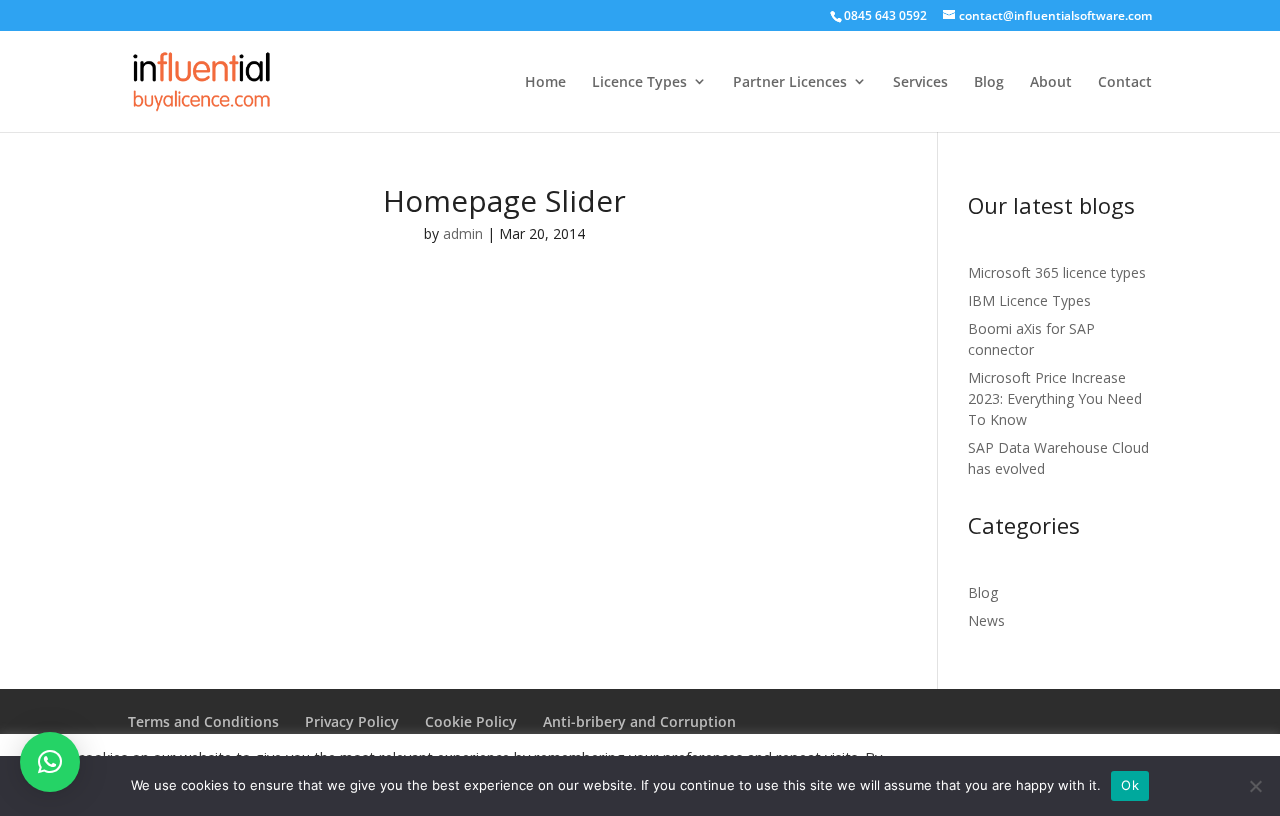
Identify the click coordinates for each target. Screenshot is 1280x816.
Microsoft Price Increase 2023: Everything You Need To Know (1055, 398)
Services (920, 81)
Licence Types (639, 81)
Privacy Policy (352, 721)
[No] (1255, 786)
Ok (1130, 785)
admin (463, 233)
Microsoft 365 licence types (1057, 272)
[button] (50, 762)
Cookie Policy (471, 721)
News (986, 620)
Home (545, 81)
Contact (1125, 81)
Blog (989, 81)
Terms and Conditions (203, 721)
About (1051, 81)
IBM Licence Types (1029, 300)
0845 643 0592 (885, 15)
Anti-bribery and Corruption (639, 721)
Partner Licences (790, 81)
